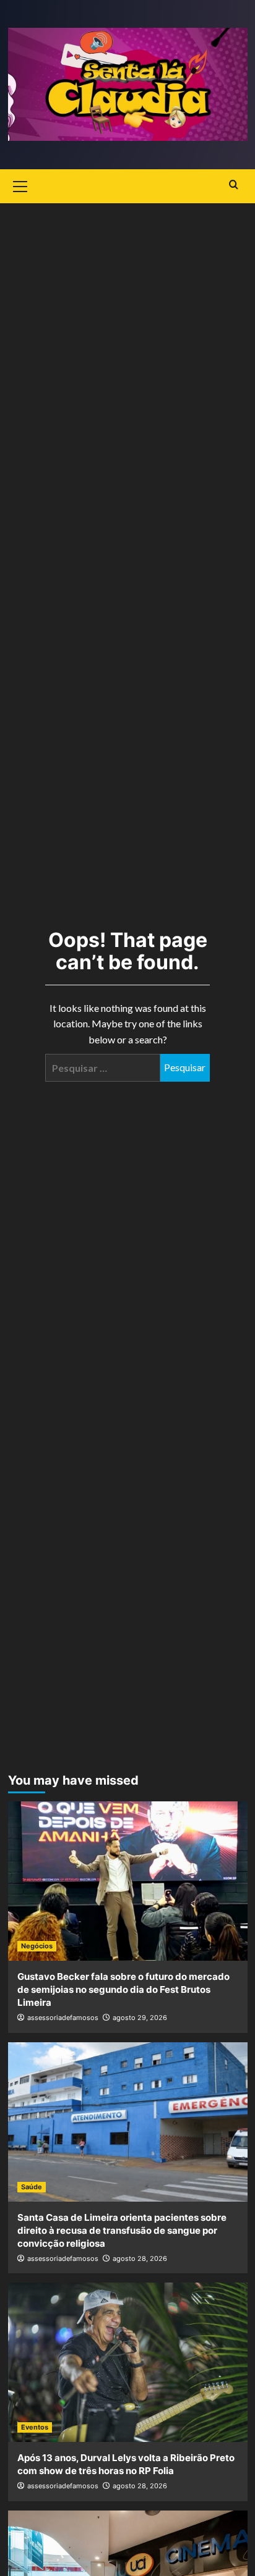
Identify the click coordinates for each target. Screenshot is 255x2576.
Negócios (37, 1946)
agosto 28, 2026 (140, 2258)
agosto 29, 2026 (140, 2018)
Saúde (32, 2187)
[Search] (234, 185)
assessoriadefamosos (63, 2018)
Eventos (35, 2427)
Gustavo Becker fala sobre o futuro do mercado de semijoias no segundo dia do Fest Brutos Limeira (123, 1989)
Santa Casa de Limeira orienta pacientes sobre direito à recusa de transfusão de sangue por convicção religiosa (122, 2230)
